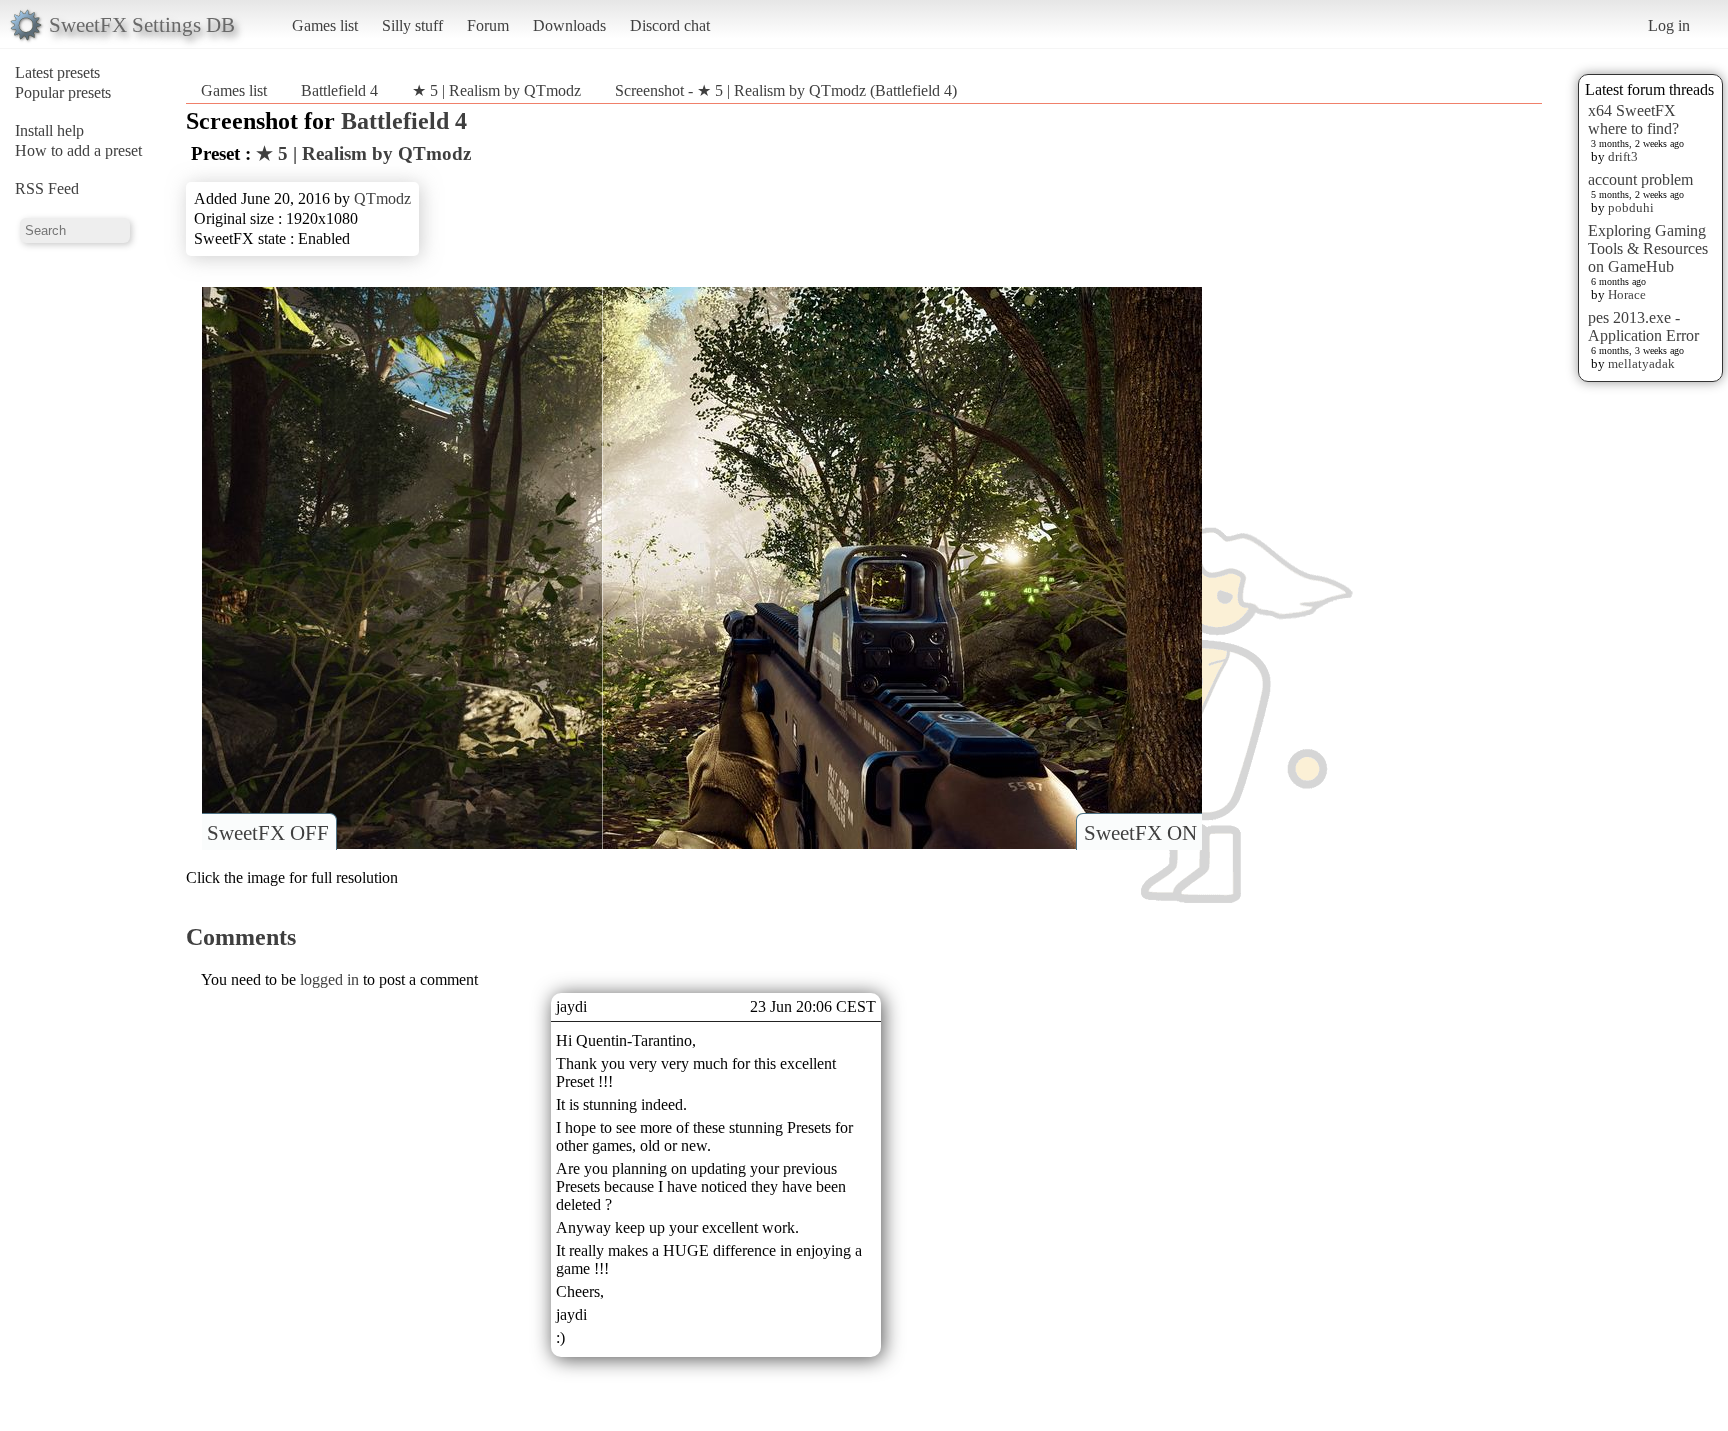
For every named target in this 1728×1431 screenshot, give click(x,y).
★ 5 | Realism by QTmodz (496, 90)
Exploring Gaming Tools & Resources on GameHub (1648, 248)
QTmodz (382, 198)
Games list (325, 25)
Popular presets (63, 92)
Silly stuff (412, 25)
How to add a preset (78, 150)
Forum (488, 25)
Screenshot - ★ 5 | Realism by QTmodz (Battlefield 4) (786, 90)
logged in (329, 979)
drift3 (1623, 156)
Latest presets (57, 72)
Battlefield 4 (339, 90)
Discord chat (670, 25)
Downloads (569, 25)
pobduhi (1631, 207)
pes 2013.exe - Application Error (1643, 326)
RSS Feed (47, 188)
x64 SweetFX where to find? (1633, 119)
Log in (1669, 25)
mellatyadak (1641, 363)
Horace (1627, 294)
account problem (1640, 179)
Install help (49, 130)
